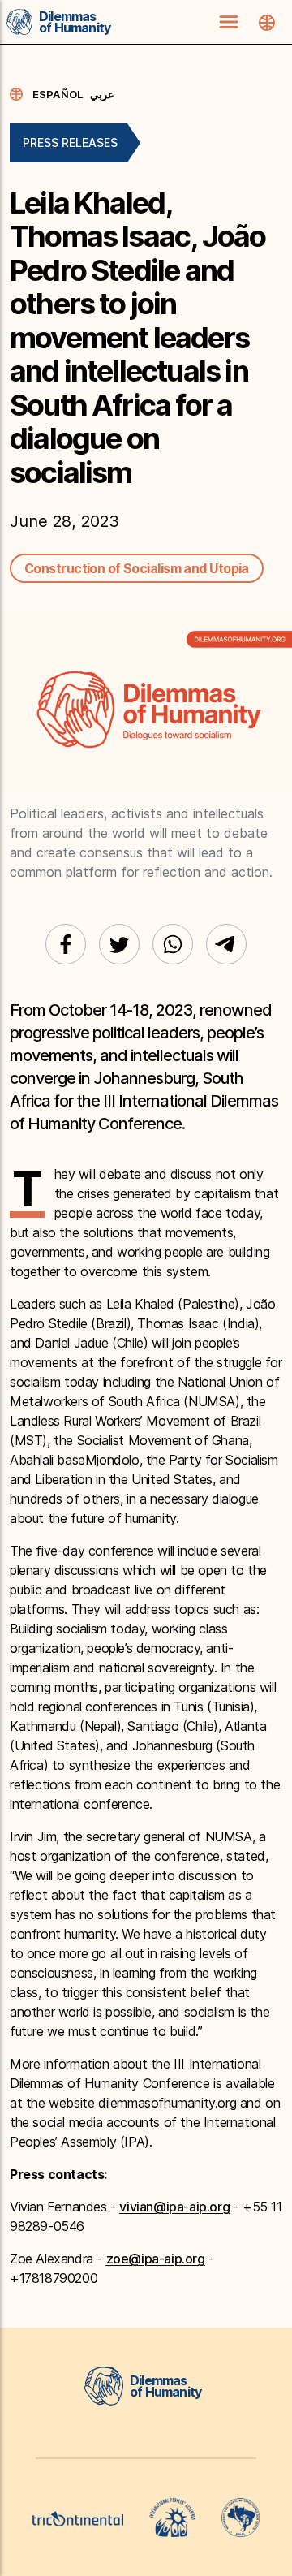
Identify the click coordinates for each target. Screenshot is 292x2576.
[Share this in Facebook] (66, 944)
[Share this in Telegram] (226, 944)
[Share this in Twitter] (119, 944)
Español (58, 94)
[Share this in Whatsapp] (173, 944)
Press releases (70, 142)
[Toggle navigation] (229, 22)
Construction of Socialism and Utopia (137, 568)
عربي (102, 94)
